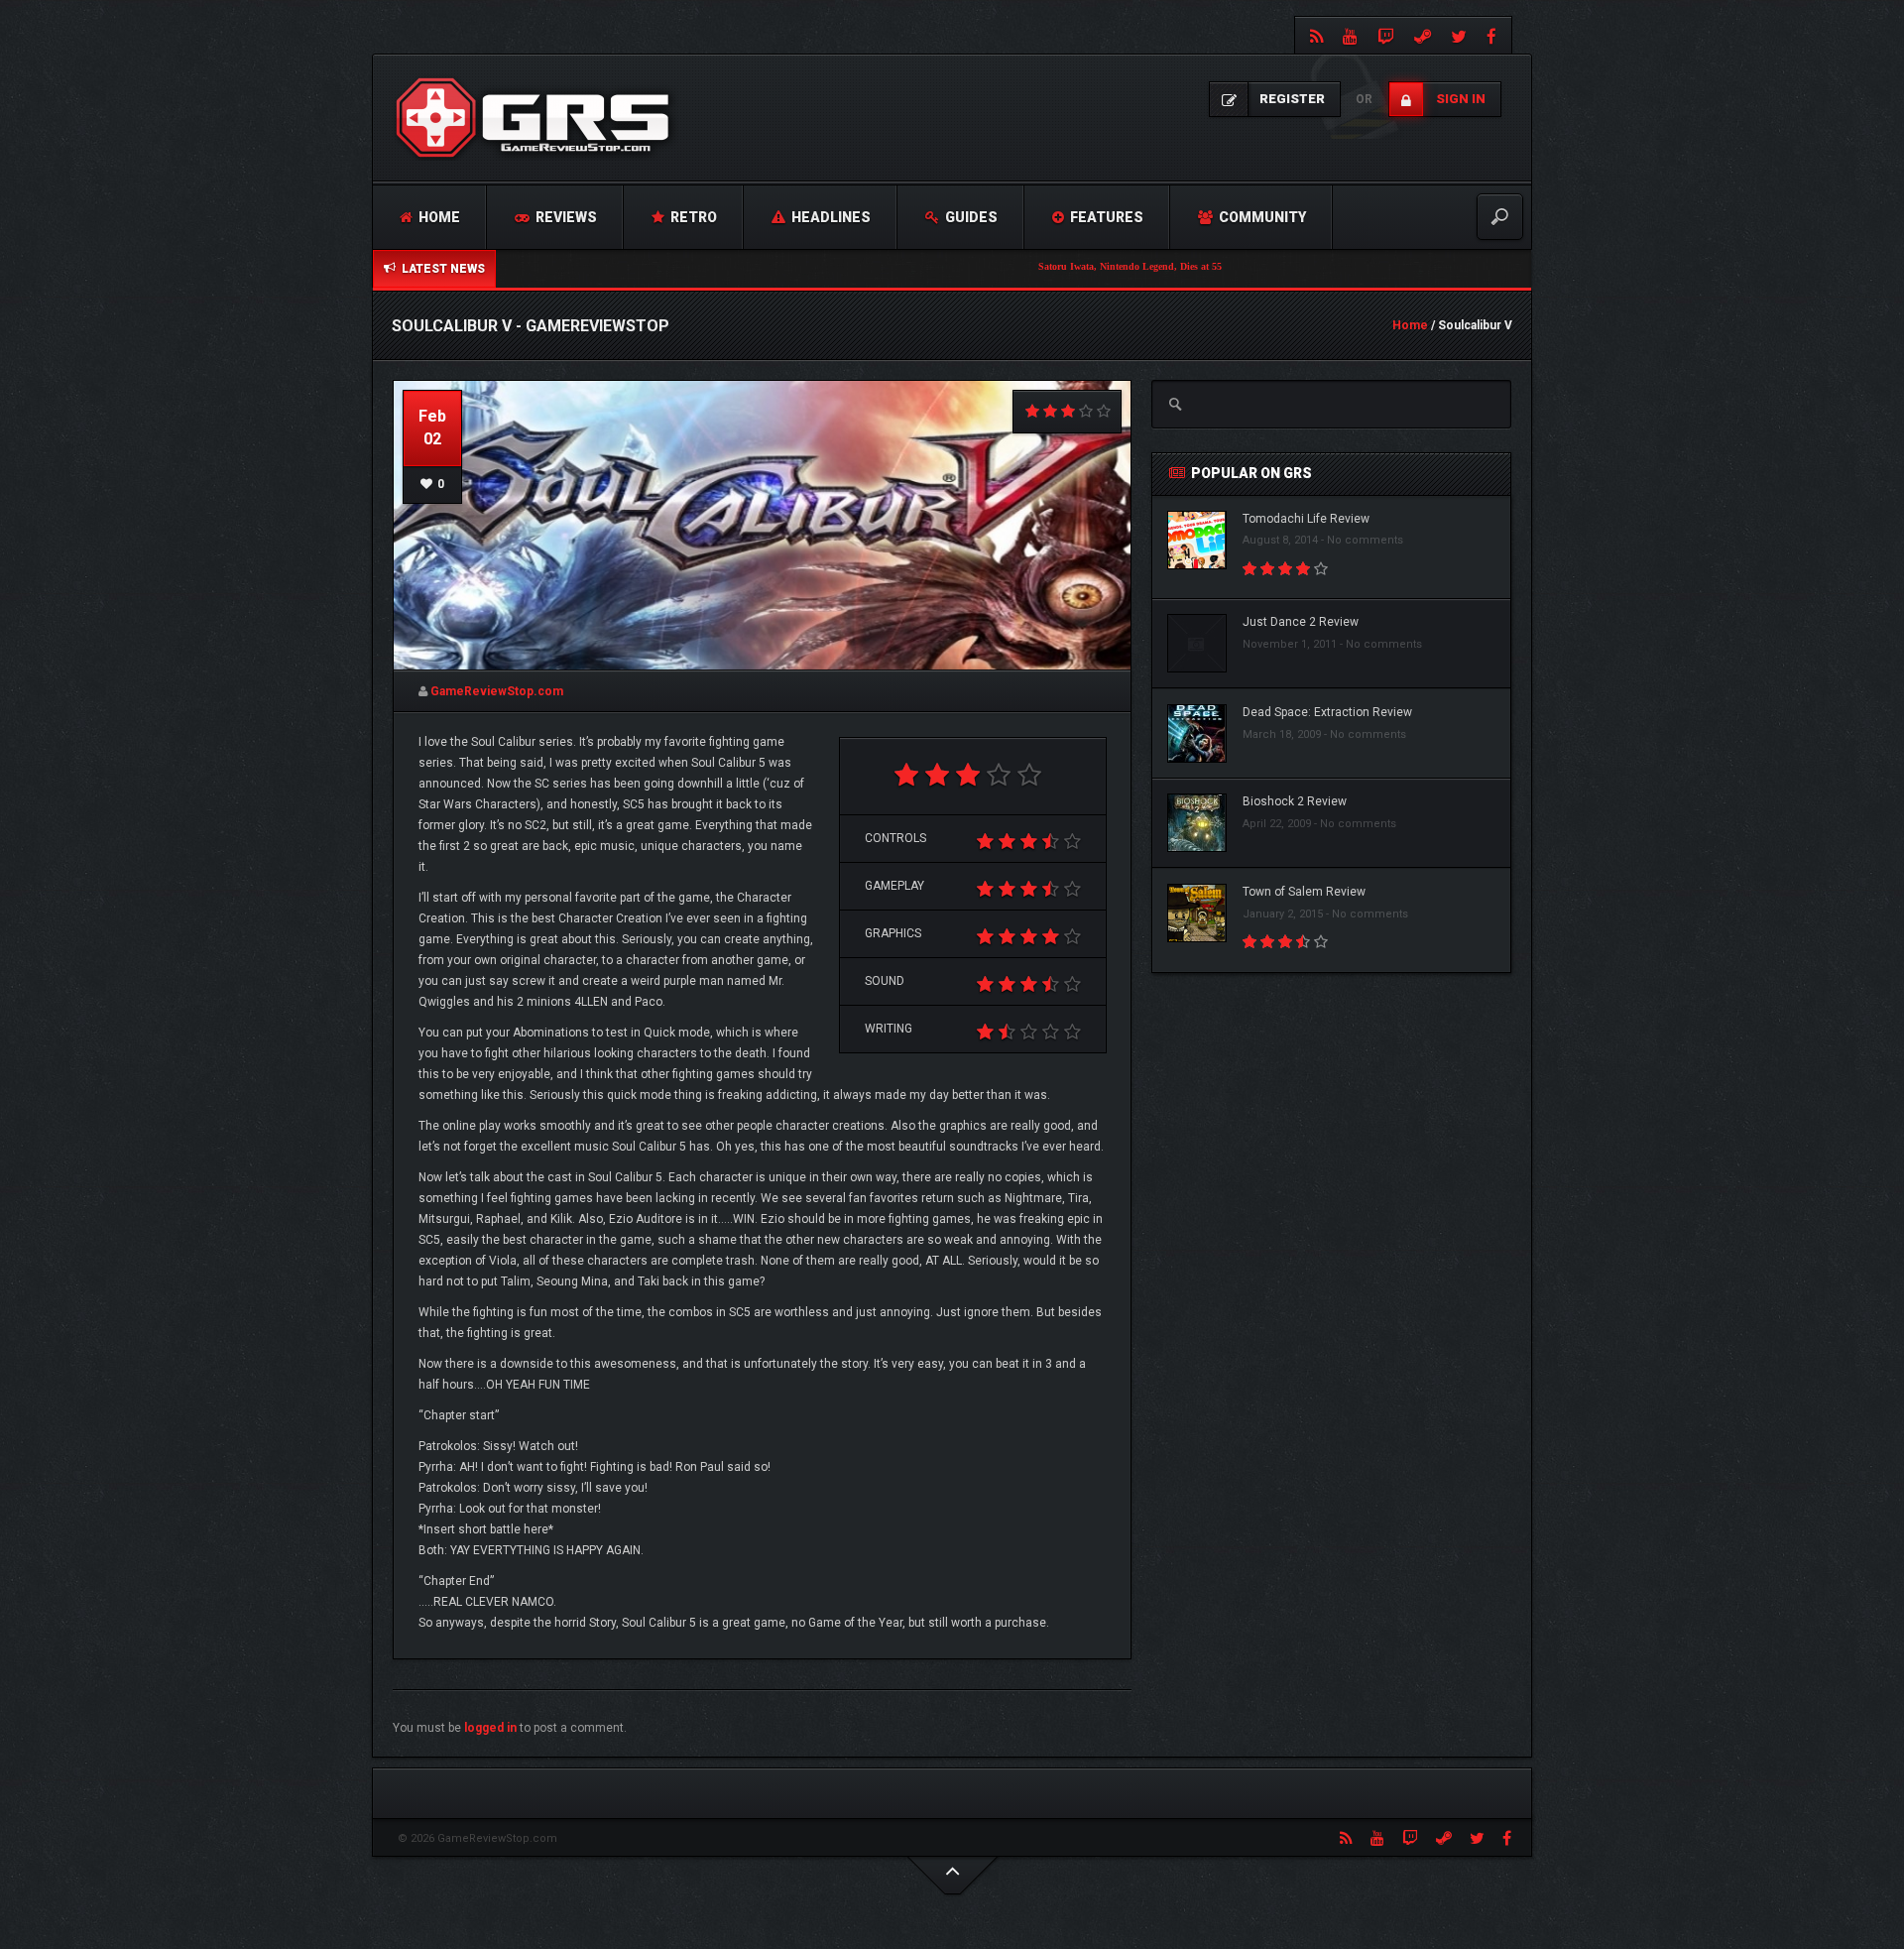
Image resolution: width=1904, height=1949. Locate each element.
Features (1105, 217)
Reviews (565, 217)
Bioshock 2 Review (1295, 801)
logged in (490, 1728)
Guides (970, 217)
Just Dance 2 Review (1301, 622)
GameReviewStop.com (497, 691)
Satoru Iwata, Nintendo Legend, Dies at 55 (1050, 266)
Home (438, 217)
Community (1261, 217)
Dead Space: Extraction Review (1327, 712)
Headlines (830, 217)
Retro (692, 217)
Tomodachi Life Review (1306, 519)
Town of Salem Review (1304, 892)
